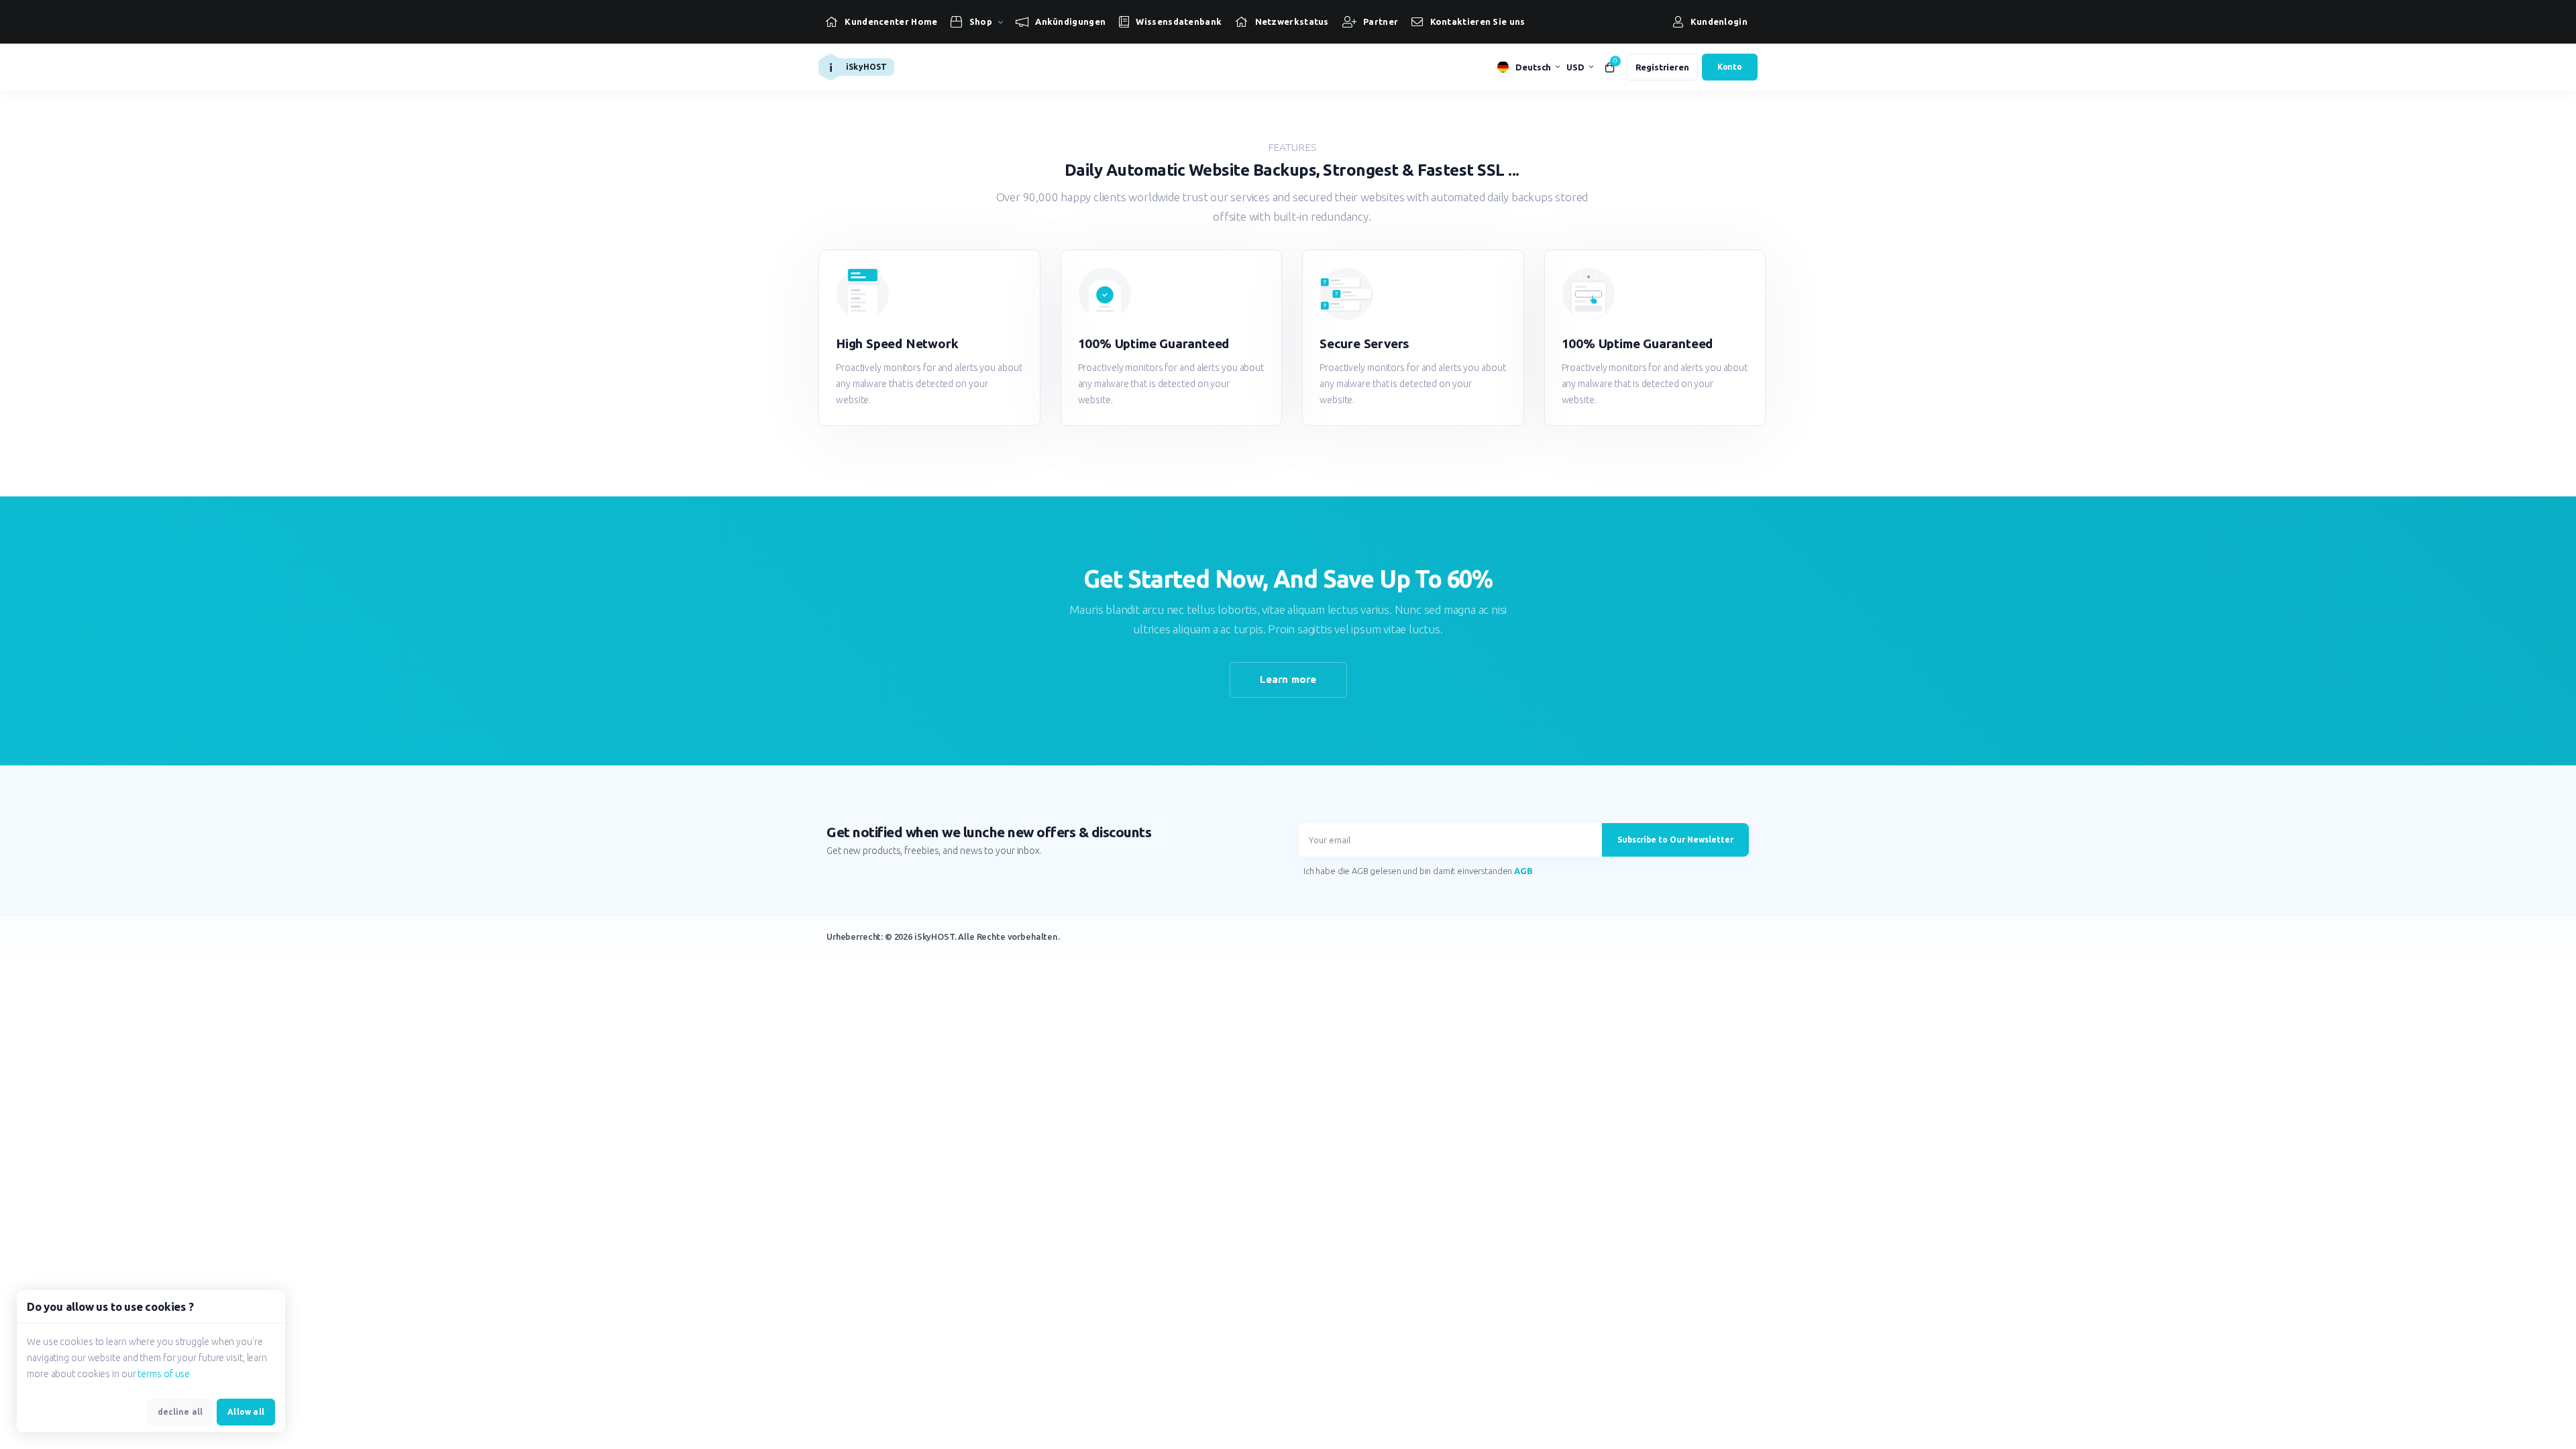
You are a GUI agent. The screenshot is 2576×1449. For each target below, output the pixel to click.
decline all (180, 1412)
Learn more (1288, 679)
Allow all (246, 1412)
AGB (1523, 871)
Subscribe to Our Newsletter (1675, 840)
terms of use (164, 1374)
